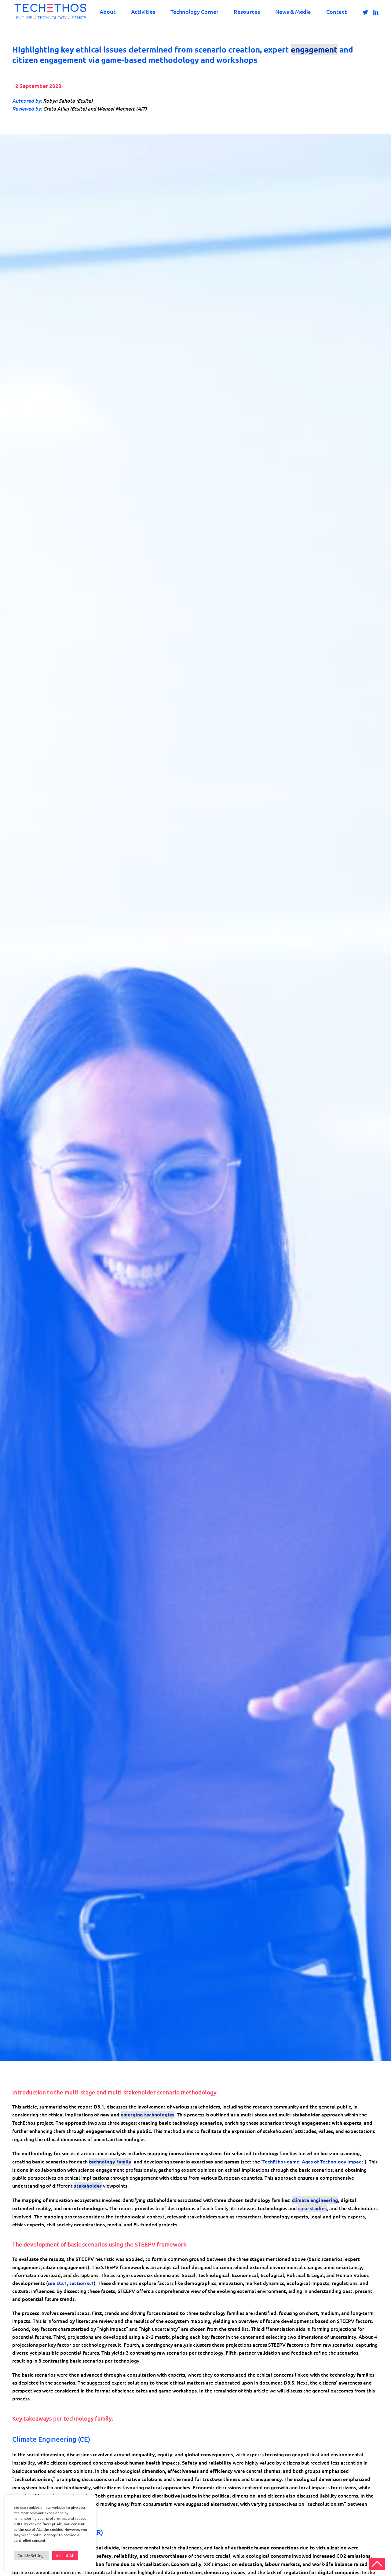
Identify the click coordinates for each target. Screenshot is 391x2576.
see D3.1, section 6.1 (71, 2283)
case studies (312, 2208)
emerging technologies (148, 2114)
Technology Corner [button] (194, 11)
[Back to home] (50, 11)
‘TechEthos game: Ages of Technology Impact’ (313, 2161)
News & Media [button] (293, 11)
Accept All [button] (65, 2555)
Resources (247, 11)
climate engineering (315, 2200)
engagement (314, 49)
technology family (110, 2161)
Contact (337, 11)
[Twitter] (365, 12)
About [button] (108, 11)
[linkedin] (376, 12)
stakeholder (88, 2186)
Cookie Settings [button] (31, 2555)
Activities (143, 11)
